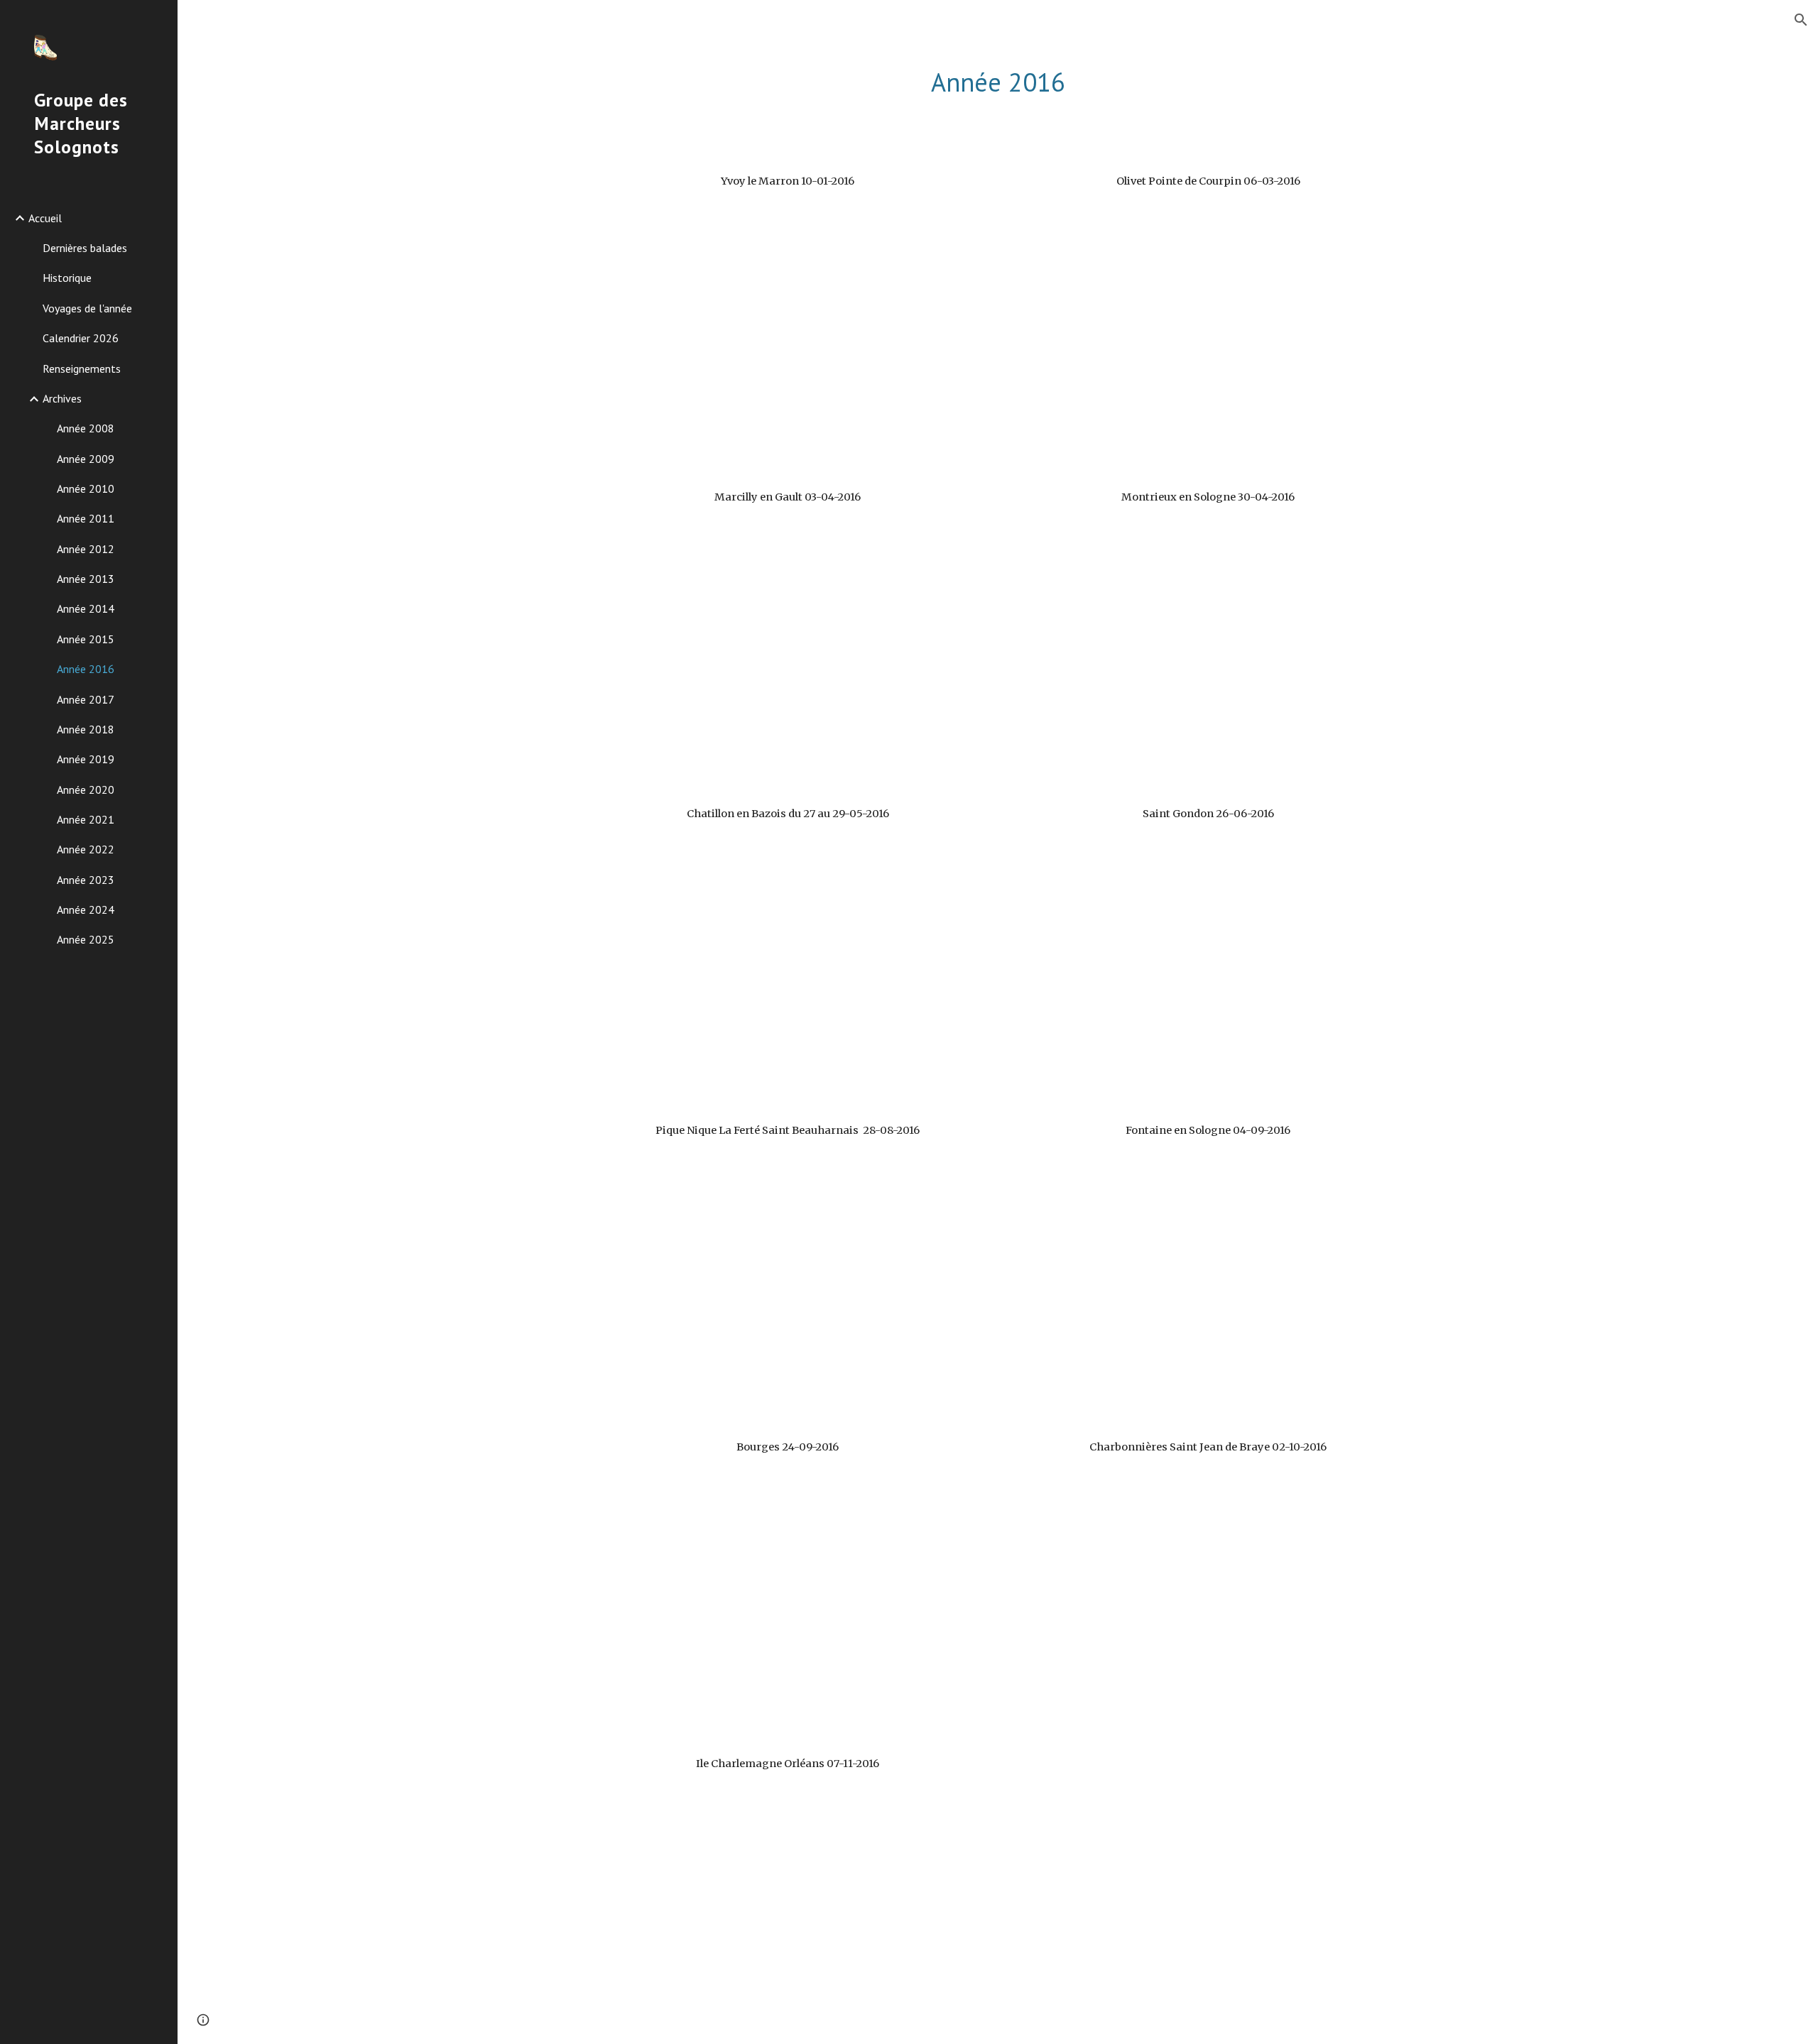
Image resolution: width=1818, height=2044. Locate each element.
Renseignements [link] (82, 368)
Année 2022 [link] (86, 849)
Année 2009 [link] (86, 459)
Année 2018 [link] (86, 729)
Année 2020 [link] (86, 789)
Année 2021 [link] (86, 819)
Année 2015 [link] (86, 639)
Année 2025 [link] (86, 939)
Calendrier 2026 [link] (81, 338)
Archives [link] (62, 398)
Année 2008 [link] (86, 428)
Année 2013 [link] (86, 579)
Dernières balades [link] (85, 248)
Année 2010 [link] (86, 488)
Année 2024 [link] (86, 909)
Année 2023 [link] (86, 880)
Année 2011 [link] (86, 518)
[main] (998, 83)
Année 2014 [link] (86, 608)
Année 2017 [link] (86, 699)
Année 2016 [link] (86, 669)
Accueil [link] (45, 218)
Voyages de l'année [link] (87, 308)
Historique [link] (67, 278)
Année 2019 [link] (86, 759)
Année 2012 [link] (86, 549)
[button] (1801, 20)
